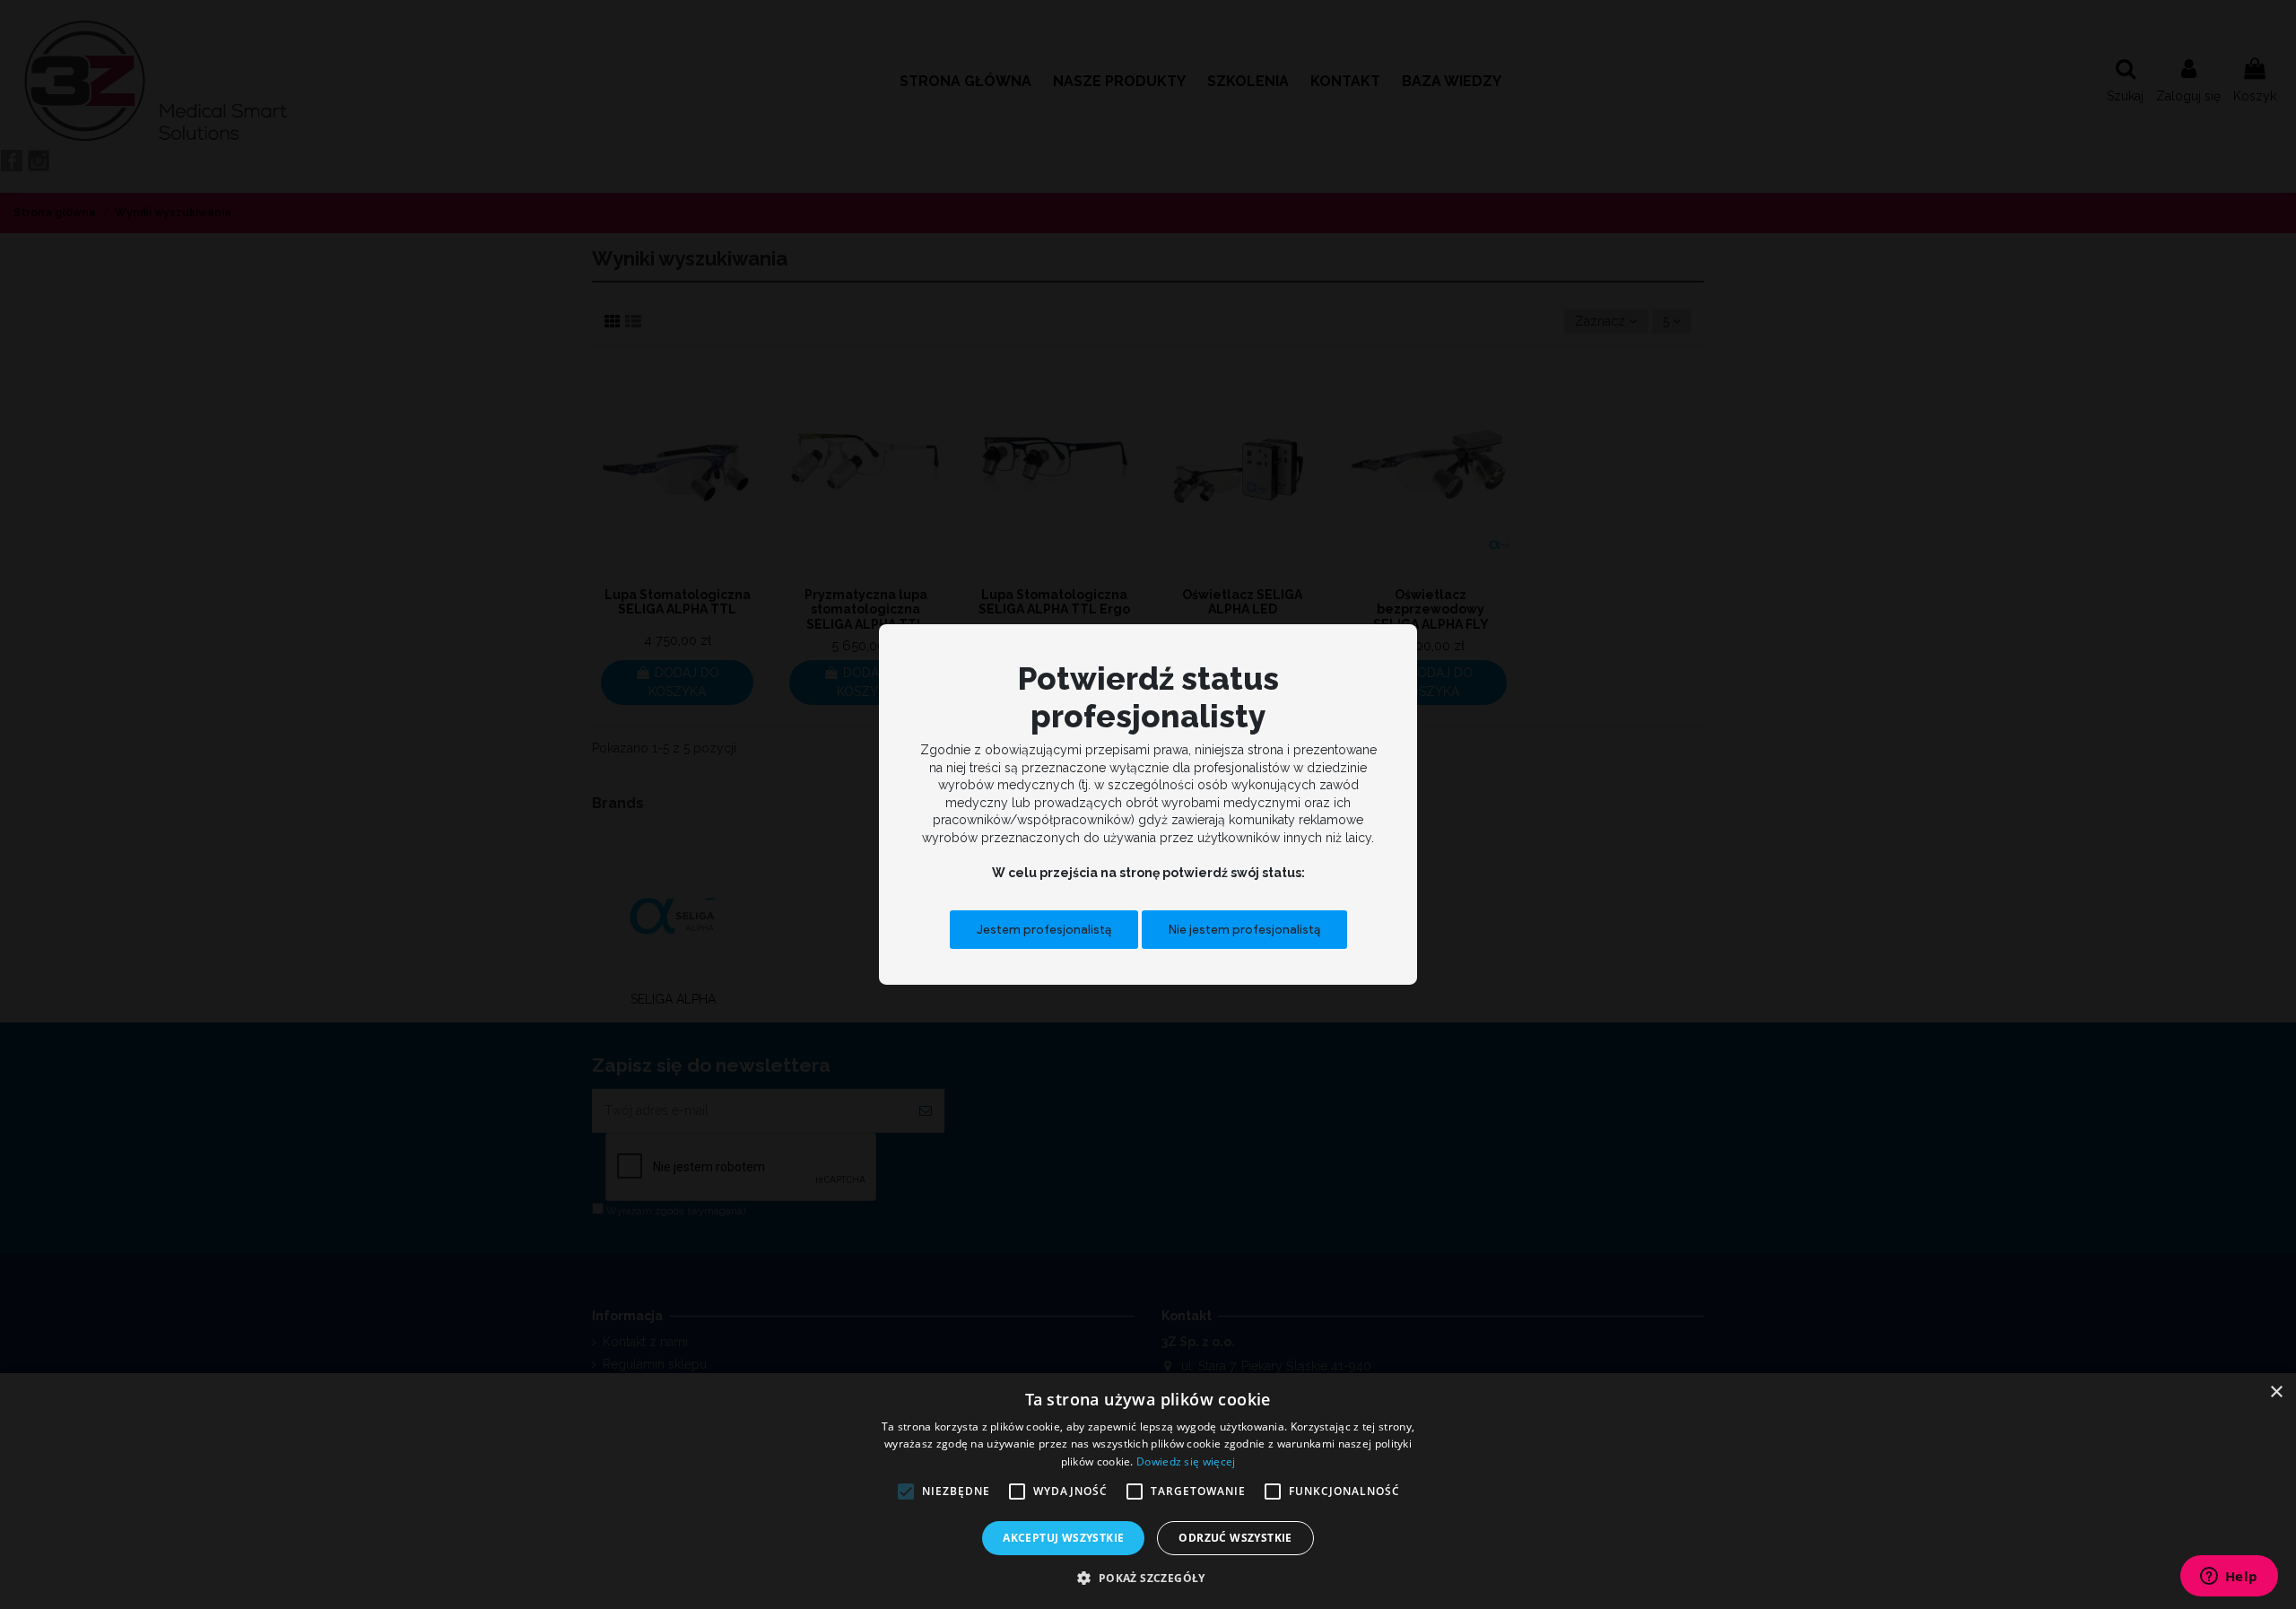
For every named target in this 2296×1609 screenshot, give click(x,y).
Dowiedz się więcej (1186, 1461)
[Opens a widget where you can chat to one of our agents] (2229, 1578)
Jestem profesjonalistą (1044, 929)
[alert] (1148, 1491)
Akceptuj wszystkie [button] (1063, 1538)
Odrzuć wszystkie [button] (1235, 1538)
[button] (1148, 1578)
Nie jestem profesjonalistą (1244, 929)
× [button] (2276, 1392)
